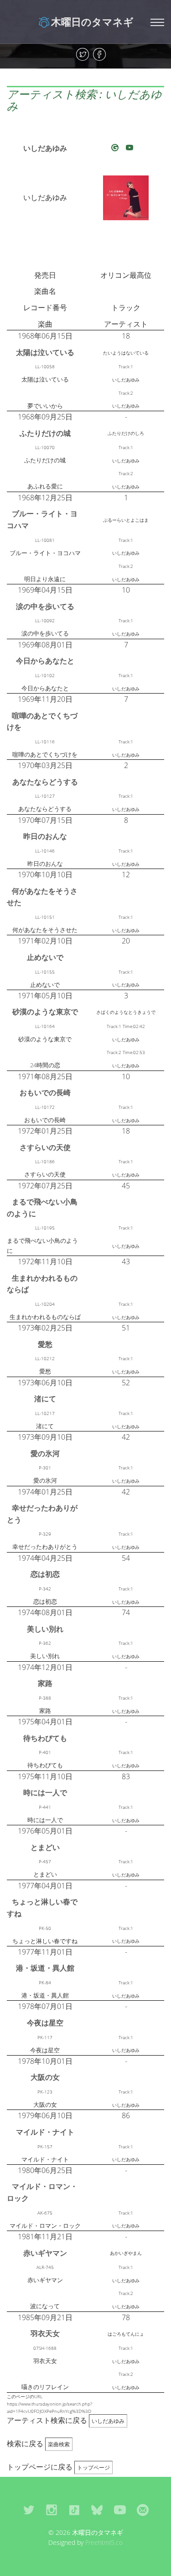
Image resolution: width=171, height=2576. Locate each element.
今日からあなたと (45, 661)
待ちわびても (45, 1738)
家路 (45, 1683)
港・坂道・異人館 (45, 1968)
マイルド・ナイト (45, 2132)
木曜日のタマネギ (92, 21)
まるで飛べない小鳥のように (42, 1208)
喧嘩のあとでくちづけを (42, 721)
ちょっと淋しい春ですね (42, 1908)
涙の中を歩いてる (45, 606)
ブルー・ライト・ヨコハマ (42, 519)
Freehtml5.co (104, 2542)
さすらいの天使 (45, 1147)
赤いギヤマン (45, 2253)
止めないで (45, 957)
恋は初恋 (45, 1574)
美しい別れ (45, 1629)
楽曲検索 (59, 2444)
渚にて (45, 1399)
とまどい (45, 1847)
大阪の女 (45, 2077)
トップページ (93, 2467)
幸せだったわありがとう (42, 1514)
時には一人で (45, 1792)
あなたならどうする (45, 782)
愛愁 (45, 1344)
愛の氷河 (45, 1453)
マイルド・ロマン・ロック (42, 2192)
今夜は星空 (45, 2023)
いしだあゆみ (45, 148)
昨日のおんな (45, 836)
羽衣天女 (45, 2333)
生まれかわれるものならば (42, 1284)
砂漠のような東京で (45, 1012)
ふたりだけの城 (45, 433)
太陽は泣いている (45, 352)
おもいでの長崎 (45, 1092)
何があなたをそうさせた (42, 897)
